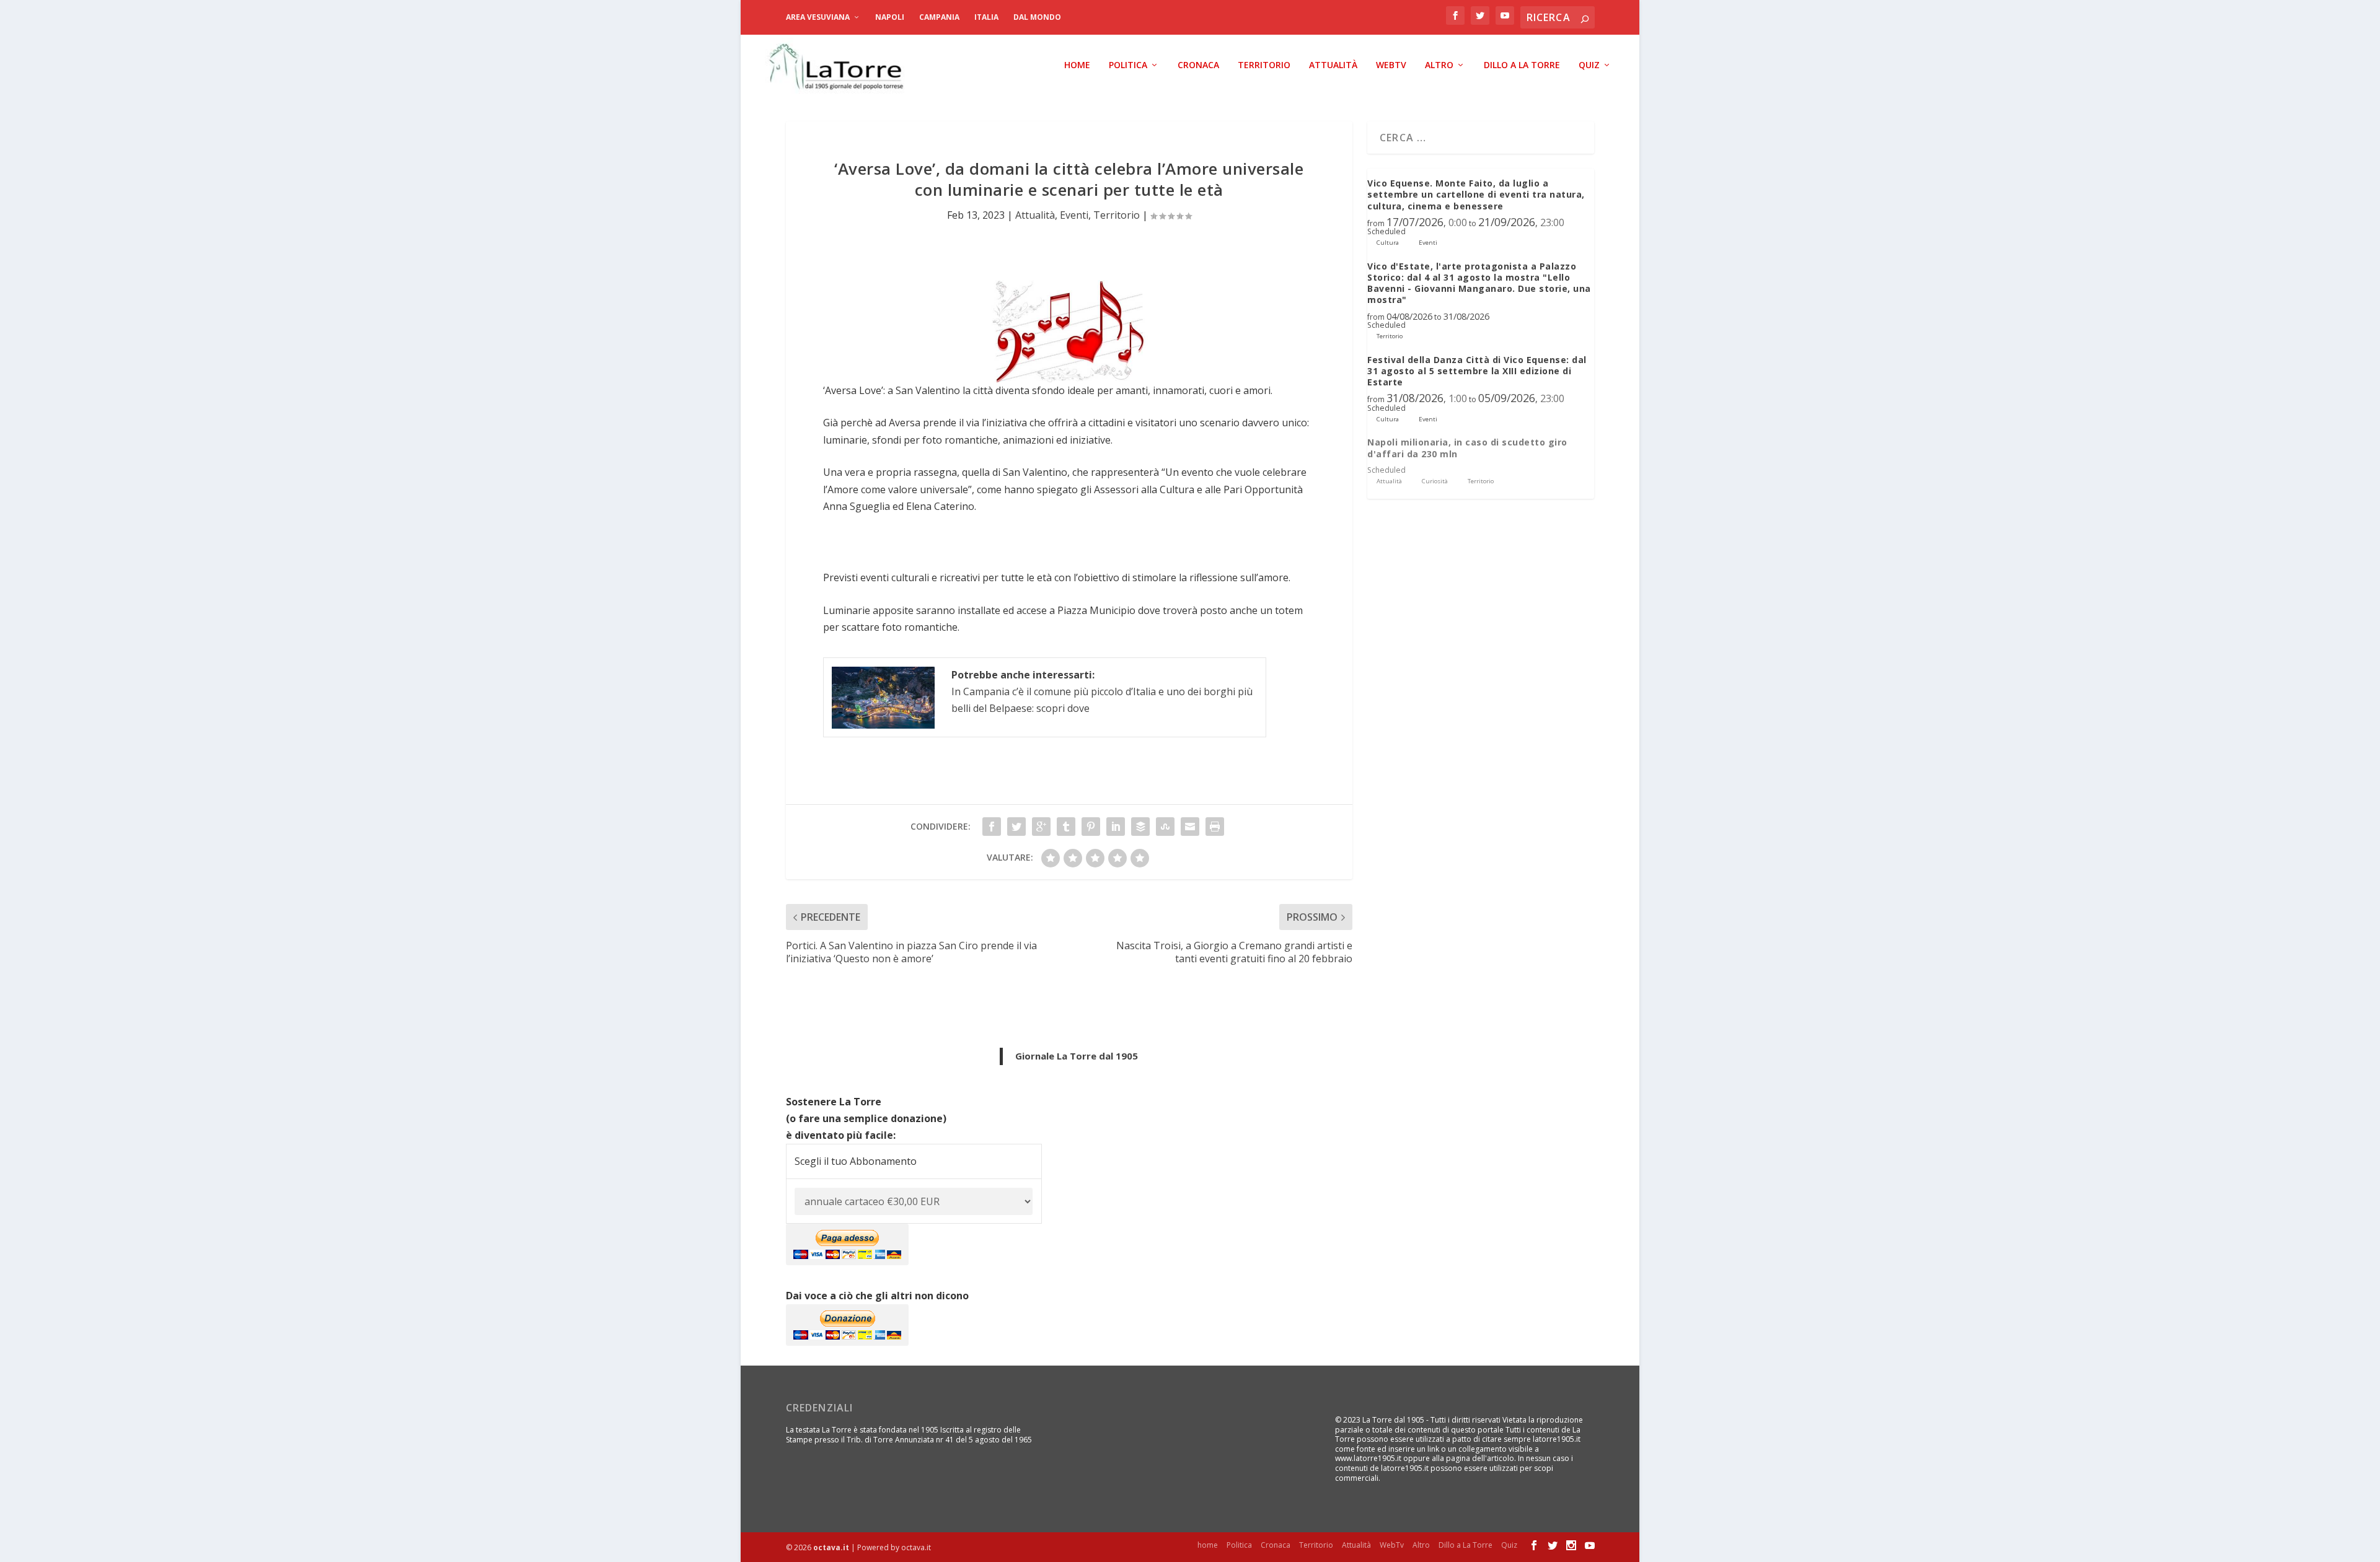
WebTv (1391, 65)
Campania (939, 17)
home (1077, 65)
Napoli (890, 17)
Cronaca (1198, 65)
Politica (1128, 65)
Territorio (1264, 65)
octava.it (831, 1547)
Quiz (1589, 65)
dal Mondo (1037, 17)
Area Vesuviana (818, 17)
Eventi (1074, 215)
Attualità (1333, 65)
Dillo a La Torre (1522, 65)
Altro (1439, 65)
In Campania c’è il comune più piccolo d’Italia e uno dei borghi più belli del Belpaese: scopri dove (1102, 691)
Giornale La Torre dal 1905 (1077, 1056)
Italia (986, 17)
